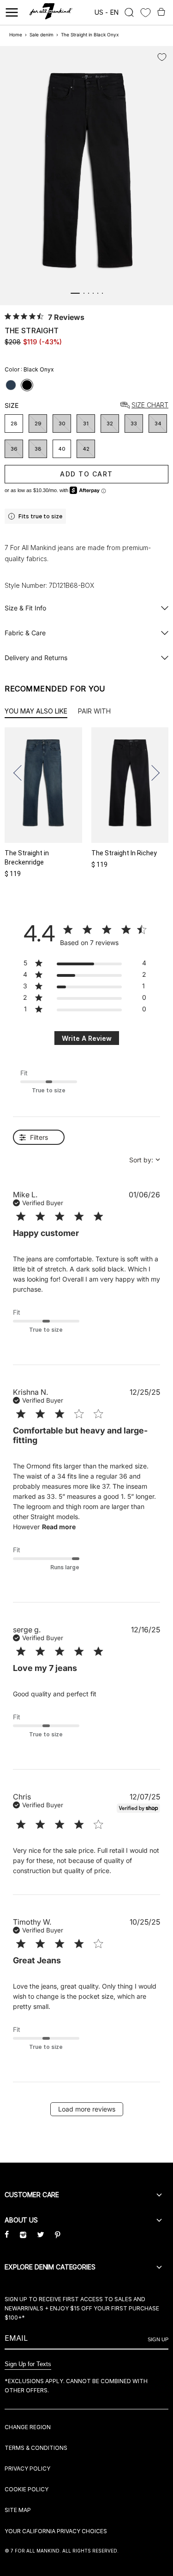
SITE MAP (18, 2510)
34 (158, 424)
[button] (21, 773)
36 (14, 449)
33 (134, 424)
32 (110, 424)
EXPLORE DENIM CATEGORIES (50, 2267)
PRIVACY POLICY (27, 2469)
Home (16, 35)
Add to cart (86, 474)
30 (62, 424)
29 (38, 424)
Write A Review (87, 1038)
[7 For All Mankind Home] (51, 12)
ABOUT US (21, 2220)
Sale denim (42, 35)
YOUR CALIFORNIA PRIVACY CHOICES (56, 2531)
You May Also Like (36, 711)
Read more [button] (59, 1527)
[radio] (11, 385)
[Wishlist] (146, 13)
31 (86, 424)
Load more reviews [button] (87, 2109)
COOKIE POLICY (27, 2489)
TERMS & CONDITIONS (36, 2448)
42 (86, 449)
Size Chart (150, 405)
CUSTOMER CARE (32, 2195)
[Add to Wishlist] (162, 57)
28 (14, 424)
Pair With (94, 711)
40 (62, 449)
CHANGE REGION (28, 2427)
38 (38, 449)
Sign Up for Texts (28, 2364)
